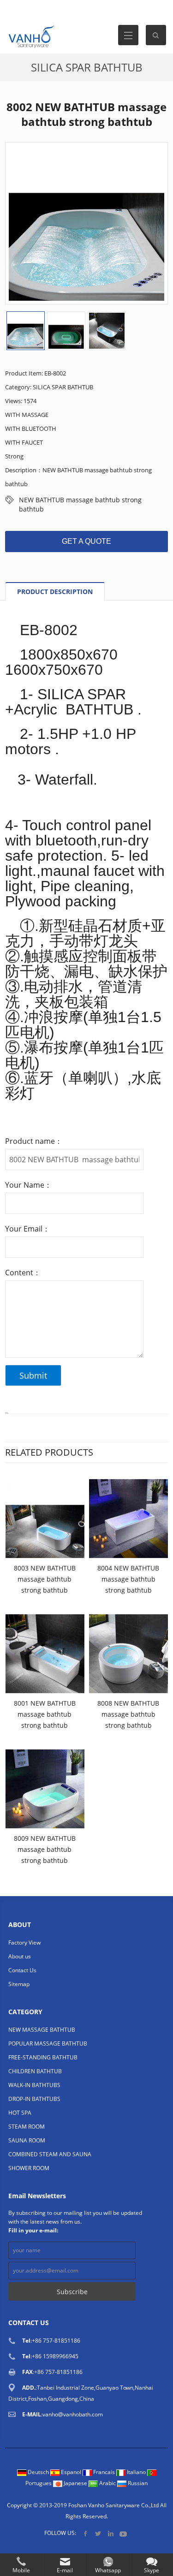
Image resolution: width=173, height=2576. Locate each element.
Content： (23, 1273)
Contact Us (22, 1970)
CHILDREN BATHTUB (35, 2071)
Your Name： (28, 1185)
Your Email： (27, 1229)
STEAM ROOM (27, 2127)
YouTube (123, 2533)
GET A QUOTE (86, 541)
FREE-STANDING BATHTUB (43, 2057)
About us (20, 1956)
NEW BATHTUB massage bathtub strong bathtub (80, 500)
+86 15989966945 (55, 2356)
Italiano (136, 2472)
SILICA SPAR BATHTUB (87, 67)
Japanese (75, 2483)
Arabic (107, 2483)
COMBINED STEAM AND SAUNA (50, 2154)
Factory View (24, 1942)
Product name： (34, 1141)
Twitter (98, 2533)
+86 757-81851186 (56, 2341)
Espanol (71, 2472)
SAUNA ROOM (27, 2140)
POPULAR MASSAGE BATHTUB (48, 2044)
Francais (104, 2472)
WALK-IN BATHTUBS (34, 2085)
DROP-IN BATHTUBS (34, 2099)
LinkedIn (110, 2533)
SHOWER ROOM (29, 2168)
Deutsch (38, 2472)
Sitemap (19, 1984)
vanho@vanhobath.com (73, 2414)
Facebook (86, 2533)
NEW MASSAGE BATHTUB (42, 2030)
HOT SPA (20, 2113)
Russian (137, 2483)
